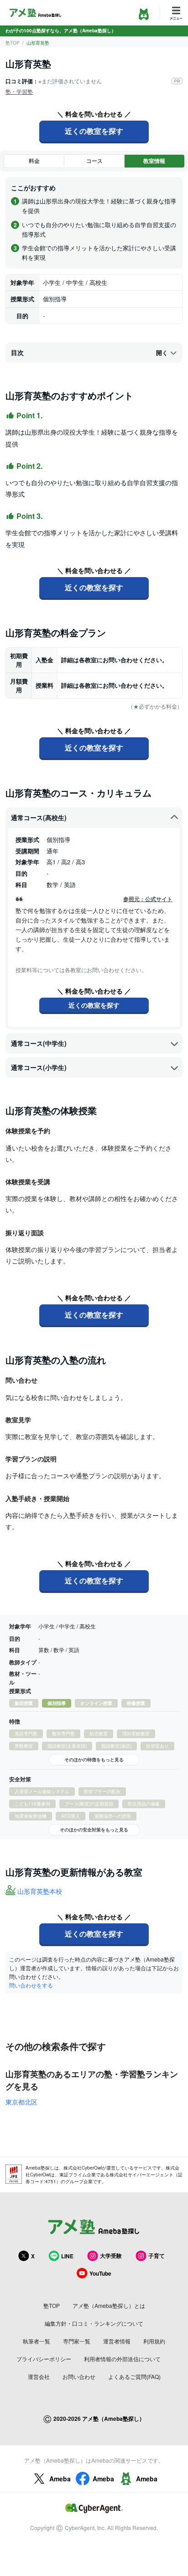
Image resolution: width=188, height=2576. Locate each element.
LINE (67, 2256)
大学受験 (111, 2256)
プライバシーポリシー (44, 2359)
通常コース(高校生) (39, 817)
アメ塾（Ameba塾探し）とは (109, 2305)
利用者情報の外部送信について (122, 2359)
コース (94, 161)
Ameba (60, 2479)
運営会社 (39, 2376)
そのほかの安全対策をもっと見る (94, 1830)
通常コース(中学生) (39, 1043)
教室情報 (154, 161)
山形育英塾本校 (40, 1891)
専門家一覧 (77, 2341)
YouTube (100, 2273)
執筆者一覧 (37, 2341)
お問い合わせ (79, 2376)
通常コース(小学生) (39, 1067)
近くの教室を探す (94, 131)
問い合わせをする (31, 1985)
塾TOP (13, 43)
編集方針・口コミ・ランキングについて (94, 2323)
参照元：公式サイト (148, 899)
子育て (157, 2256)
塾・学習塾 (19, 91)
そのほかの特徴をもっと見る (94, 1760)
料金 (34, 161)
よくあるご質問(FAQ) (134, 2376)
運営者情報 (117, 2341)
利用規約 (154, 2341)
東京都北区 (21, 2102)
